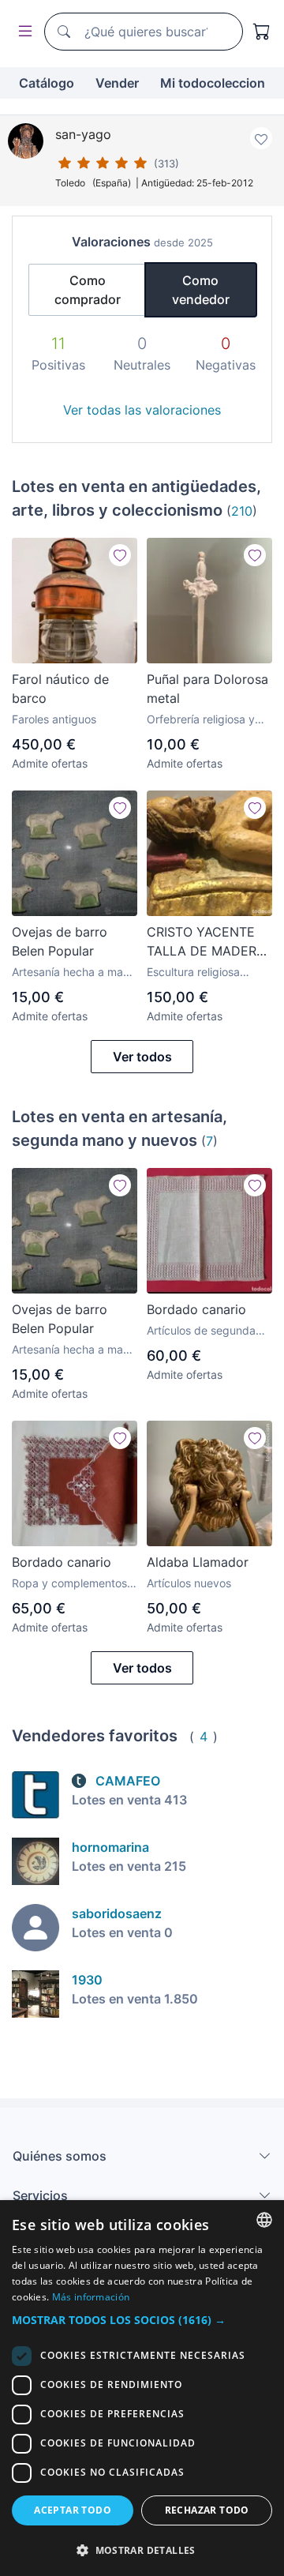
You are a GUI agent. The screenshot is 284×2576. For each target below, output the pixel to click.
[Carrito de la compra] (262, 32)
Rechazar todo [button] (207, 2510)
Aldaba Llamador (198, 1562)
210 (242, 511)
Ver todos (142, 1057)
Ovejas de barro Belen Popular (60, 941)
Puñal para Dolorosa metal (207, 689)
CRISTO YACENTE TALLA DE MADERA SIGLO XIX (206, 942)
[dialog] (142, 2388)
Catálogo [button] (47, 83)
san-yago (83, 134)
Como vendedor (201, 290)
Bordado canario (196, 1309)
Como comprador (88, 290)
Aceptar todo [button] (73, 2510)
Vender (117, 83)
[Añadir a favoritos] (261, 138)
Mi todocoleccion (213, 83)
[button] (142, 2320)
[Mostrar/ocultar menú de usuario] (22, 32)
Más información (91, 2297)
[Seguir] (120, 555)
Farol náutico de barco (60, 689)
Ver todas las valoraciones (142, 410)
